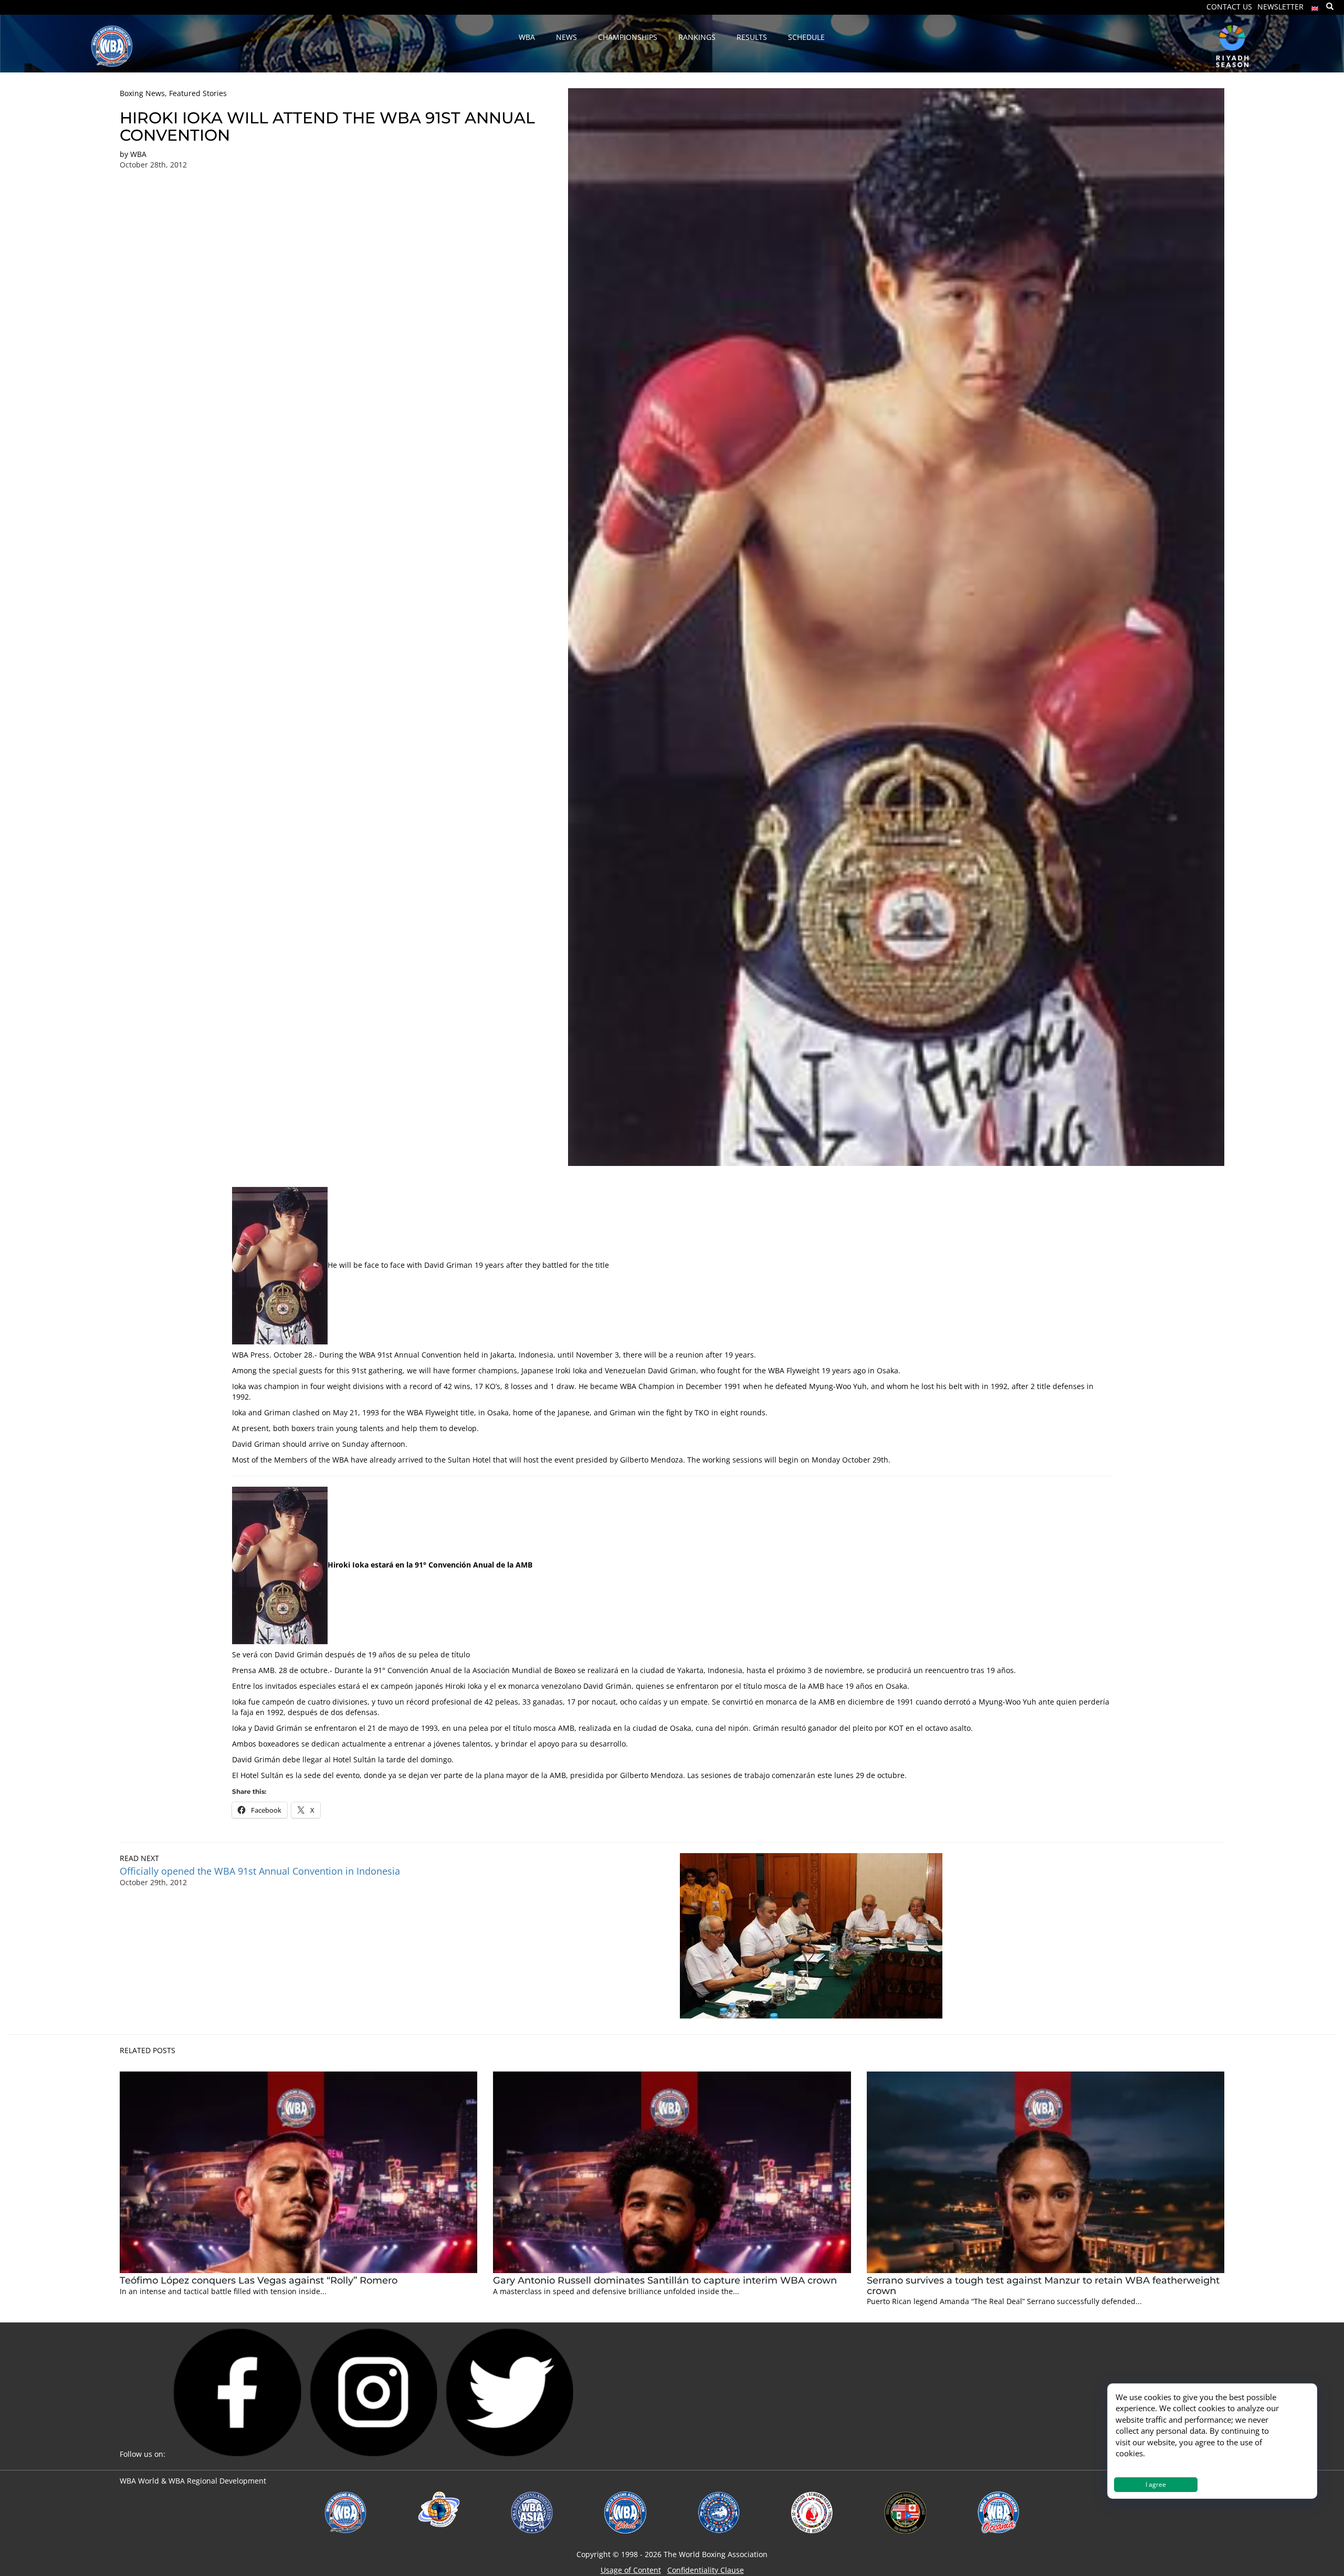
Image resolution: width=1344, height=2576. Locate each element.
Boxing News (142, 93)
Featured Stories (198, 93)
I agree (1156, 2484)
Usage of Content (631, 2570)
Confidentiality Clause (706, 2570)
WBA (138, 154)
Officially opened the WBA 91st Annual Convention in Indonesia (260, 1871)
